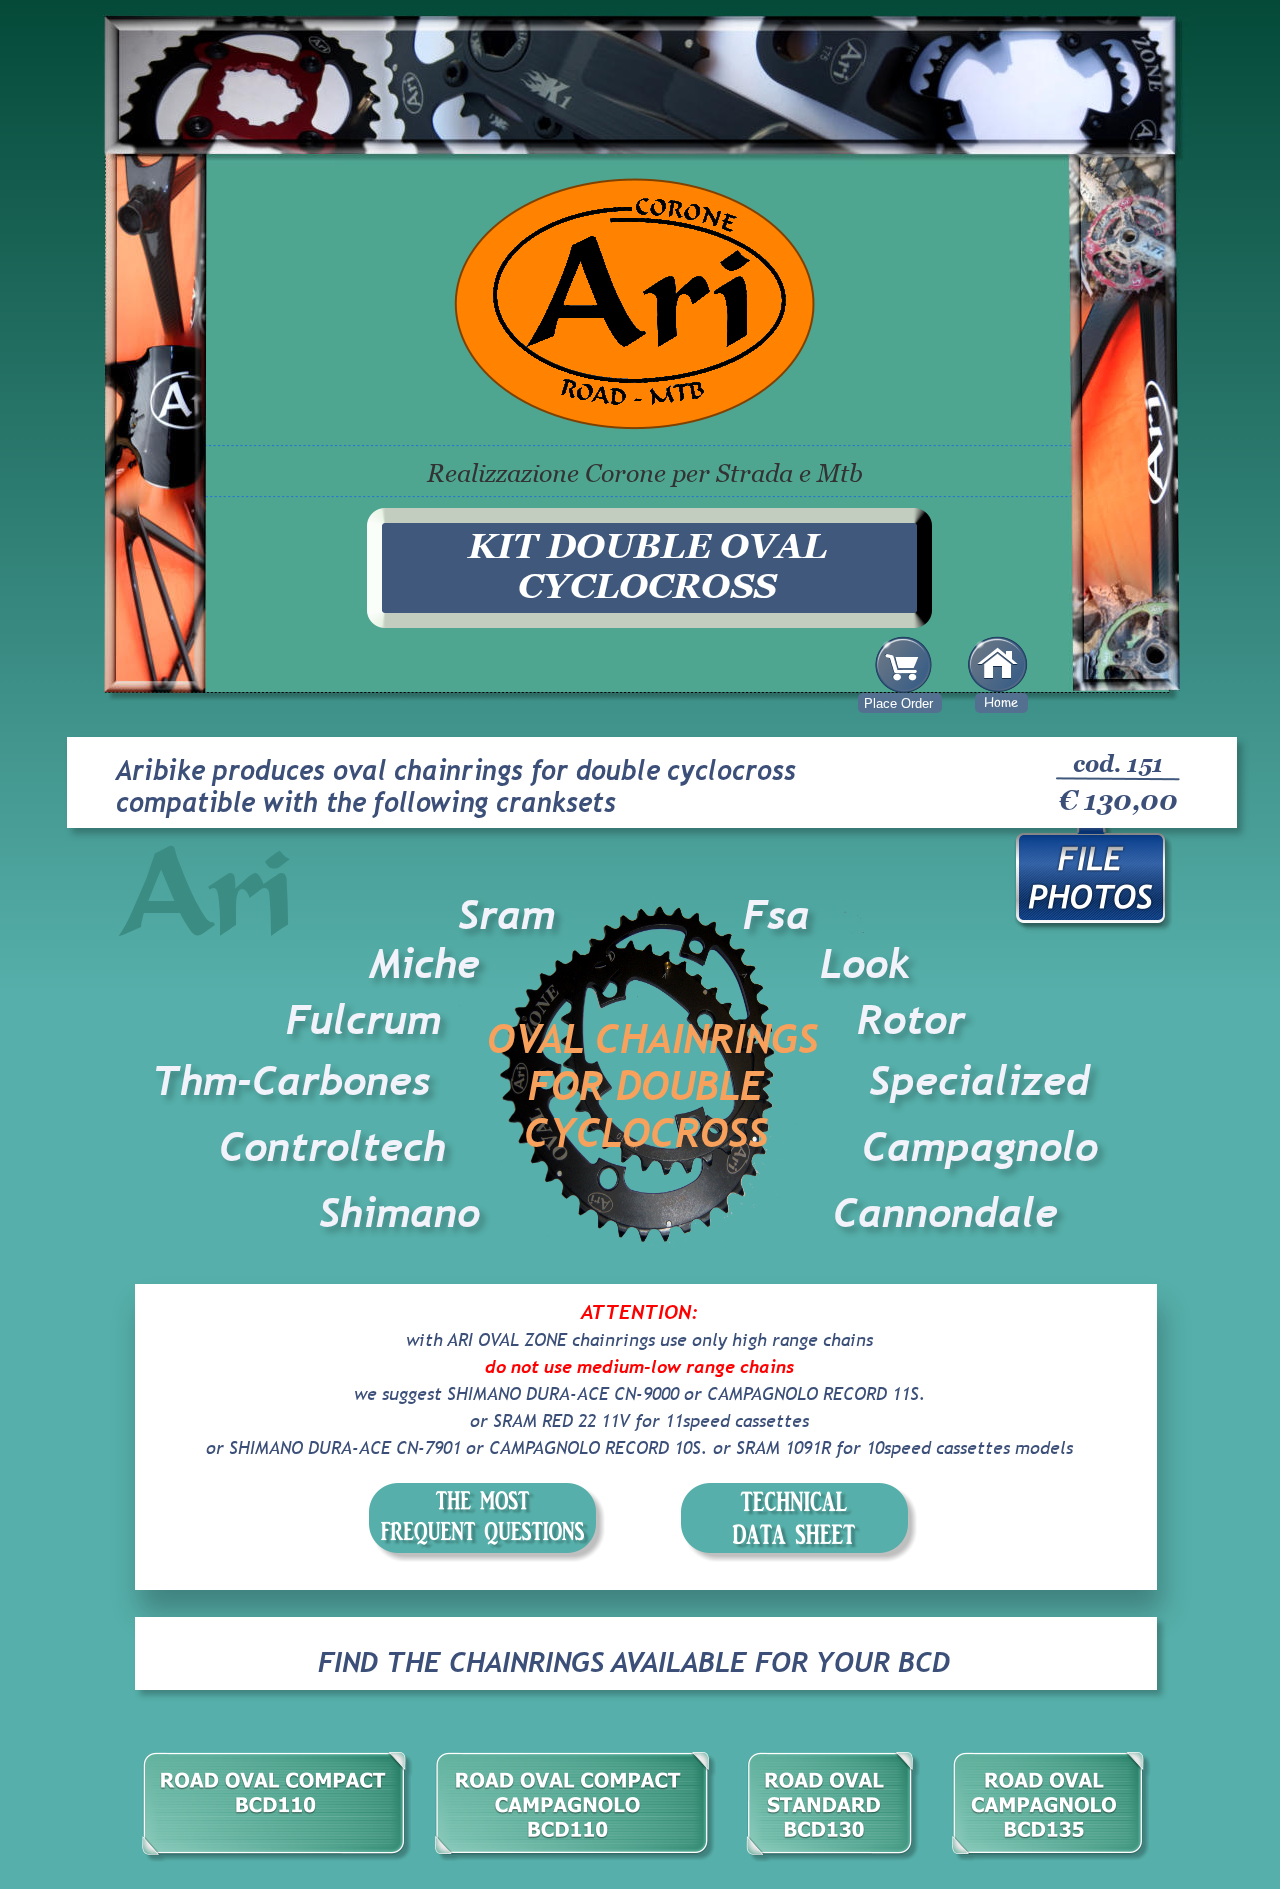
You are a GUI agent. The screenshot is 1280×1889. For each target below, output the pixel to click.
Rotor (911, 1020)
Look (865, 964)
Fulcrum (363, 1020)
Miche (424, 964)
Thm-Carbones (291, 1081)
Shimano (399, 1213)
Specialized (979, 1081)
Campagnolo (980, 1147)
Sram (506, 915)
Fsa (776, 915)
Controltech (338, 1147)
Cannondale (945, 1213)
